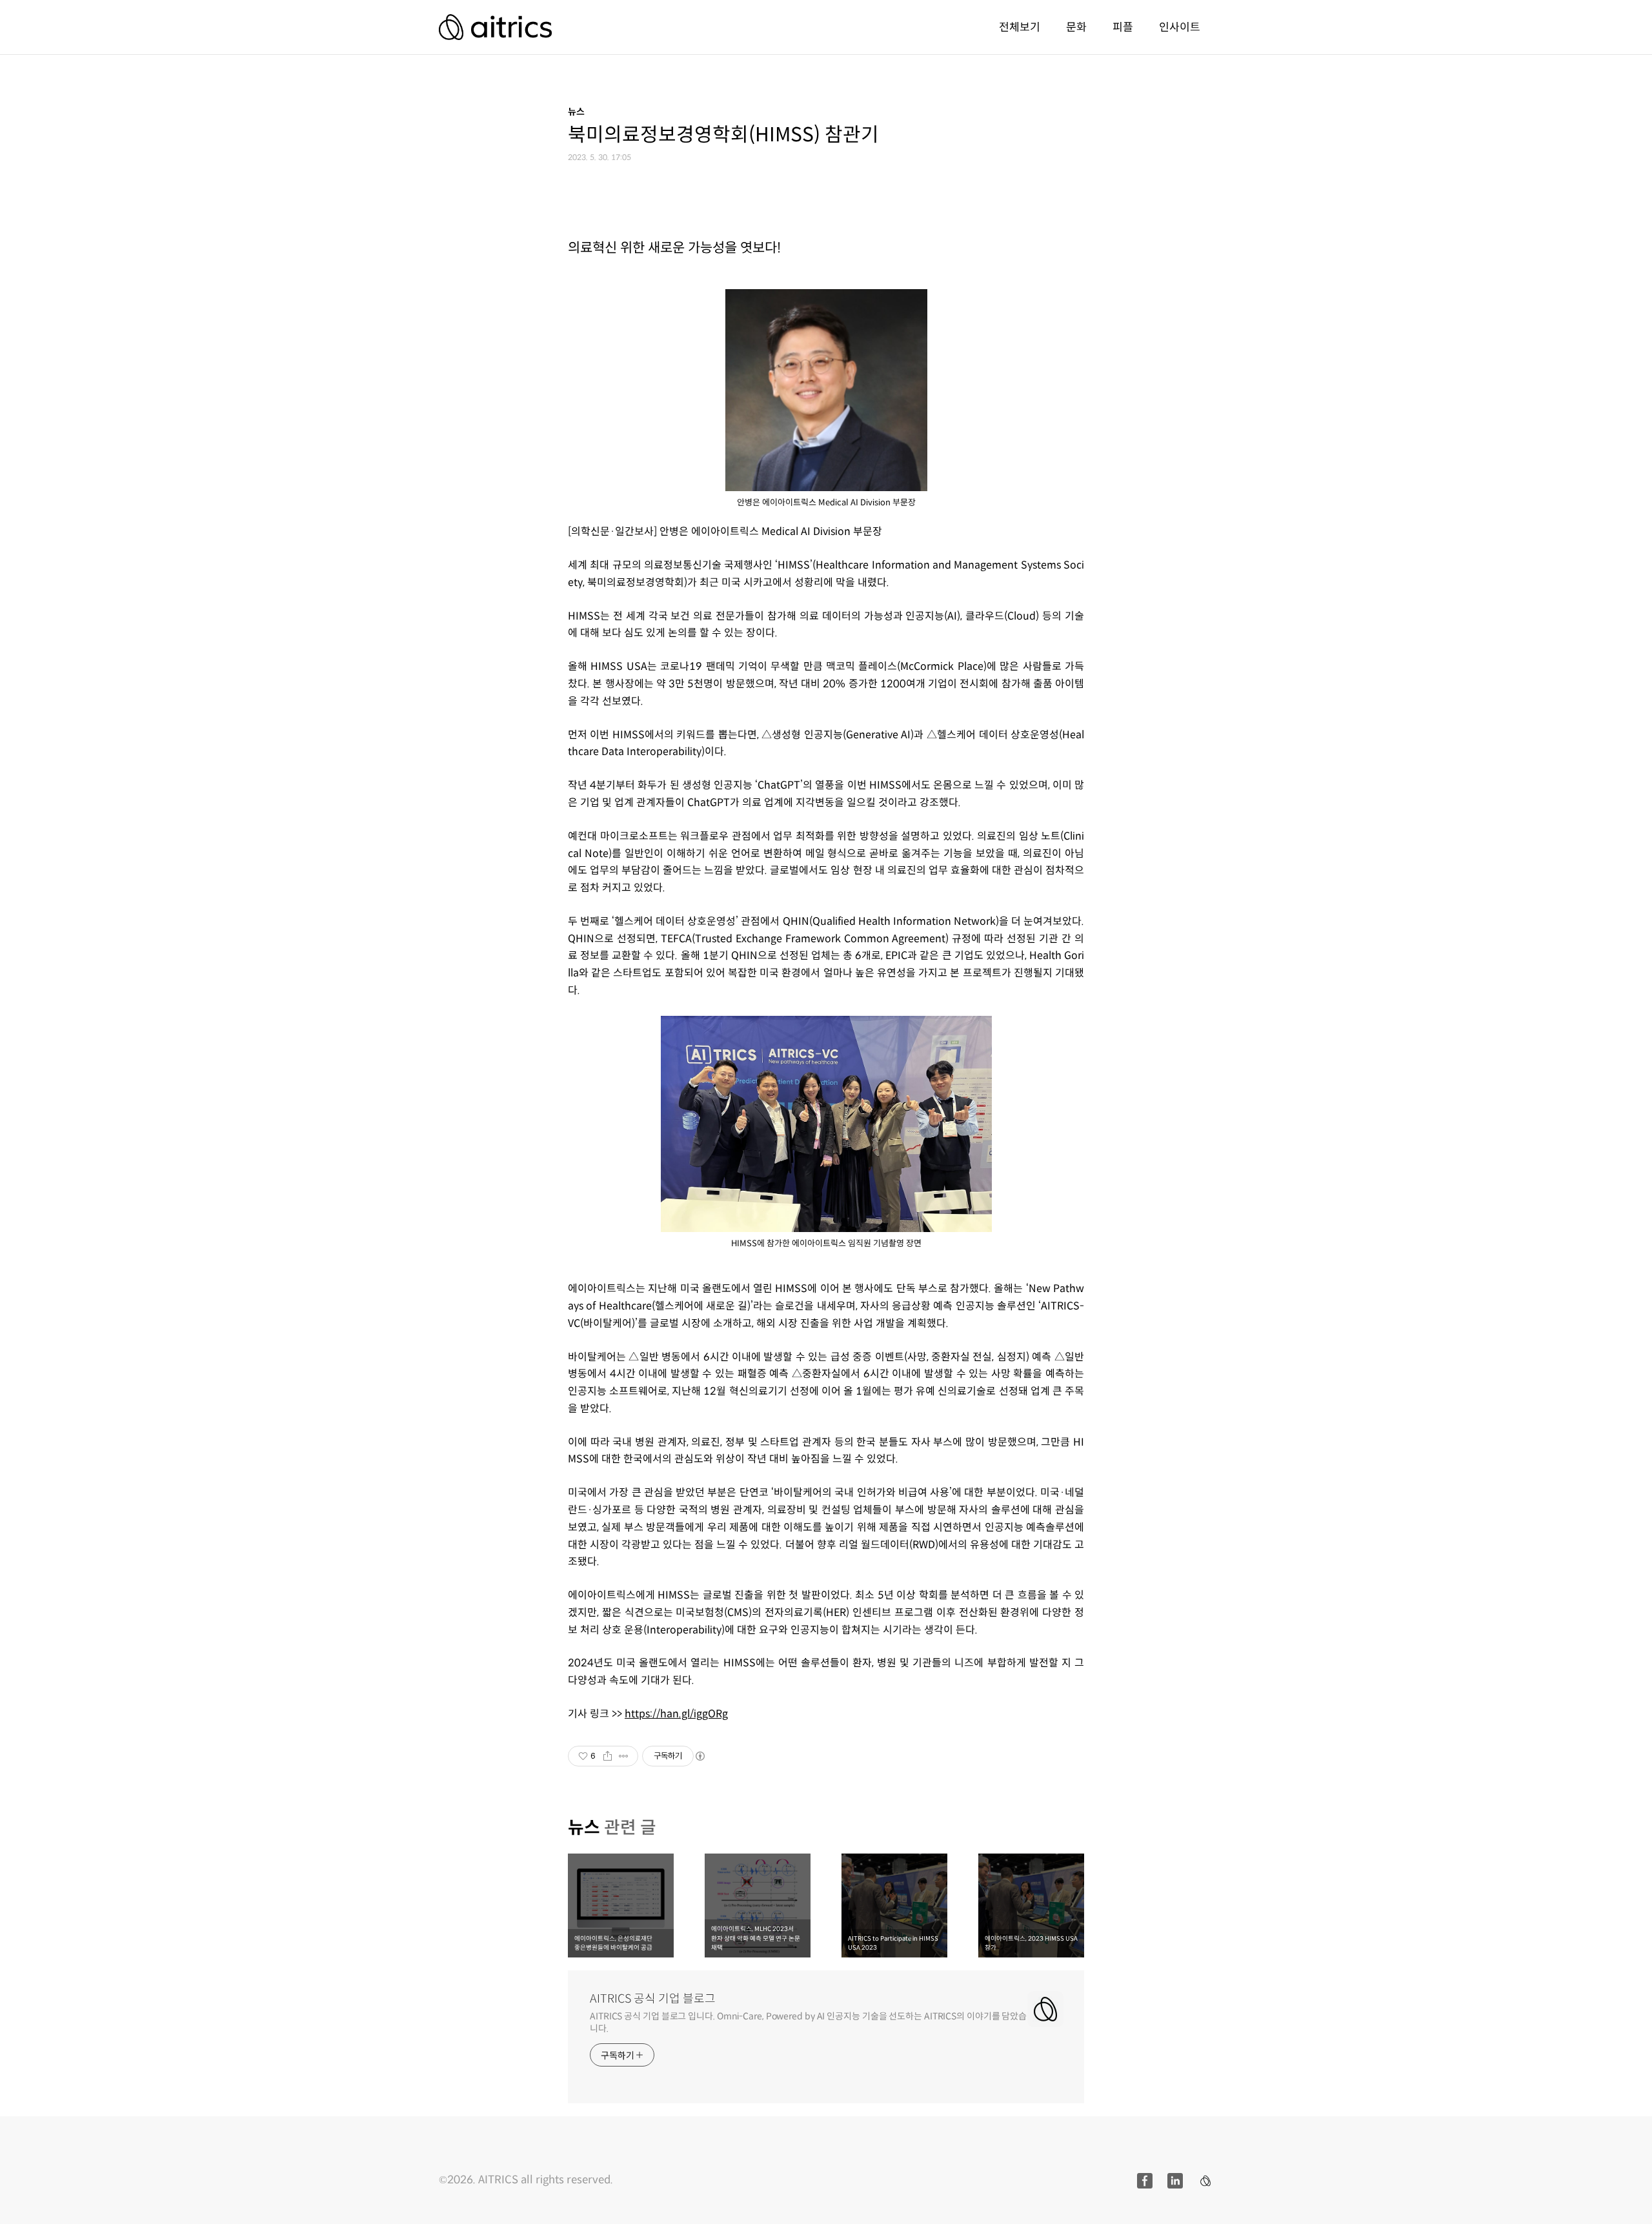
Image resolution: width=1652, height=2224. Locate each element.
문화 (1076, 27)
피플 (1123, 27)
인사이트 (1180, 27)
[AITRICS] (495, 27)
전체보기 (1020, 27)
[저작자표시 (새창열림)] (700, 1756)
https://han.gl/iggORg (676, 1714)
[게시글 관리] (624, 1756)
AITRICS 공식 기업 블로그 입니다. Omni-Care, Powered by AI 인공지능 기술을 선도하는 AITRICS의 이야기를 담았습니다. (808, 2022)
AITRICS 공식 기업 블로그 (653, 1999)
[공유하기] (608, 1756)
